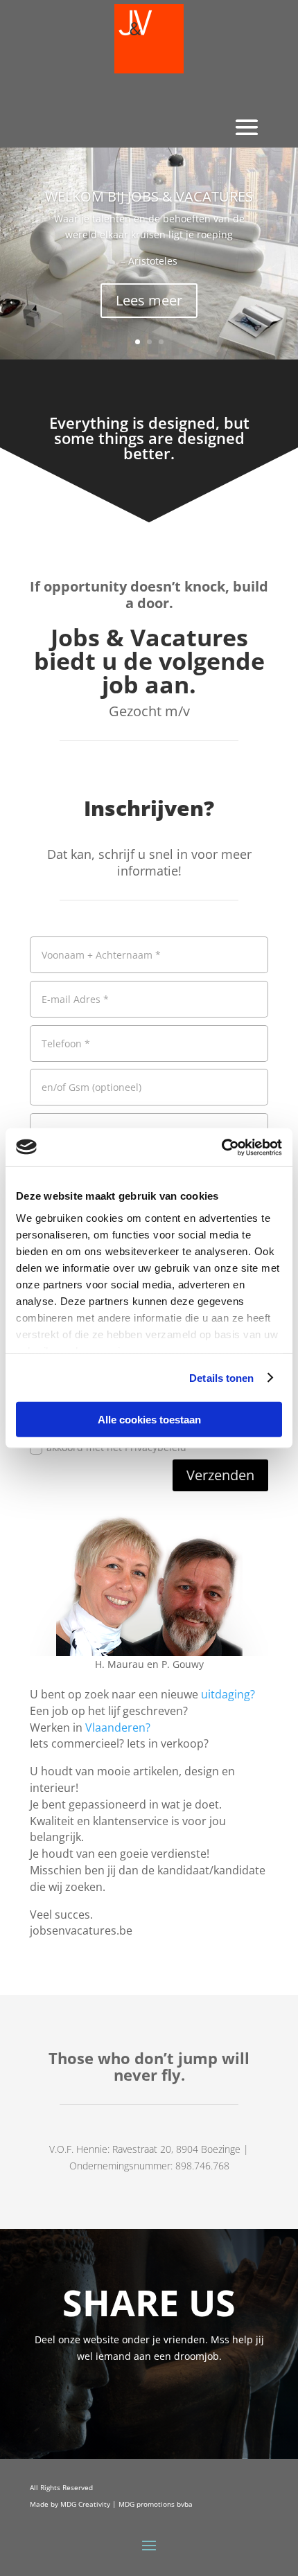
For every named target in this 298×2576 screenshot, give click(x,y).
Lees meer (149, 300)
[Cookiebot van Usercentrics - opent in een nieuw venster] (221, 1147)
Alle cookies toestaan (149, 1420)
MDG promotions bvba (156, 2504)
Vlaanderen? (118, 1727)
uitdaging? (228, 1694)
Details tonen (221, 1377)
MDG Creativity (85, 2504)
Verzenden (220, 1475)
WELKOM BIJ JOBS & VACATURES (149, 196)
